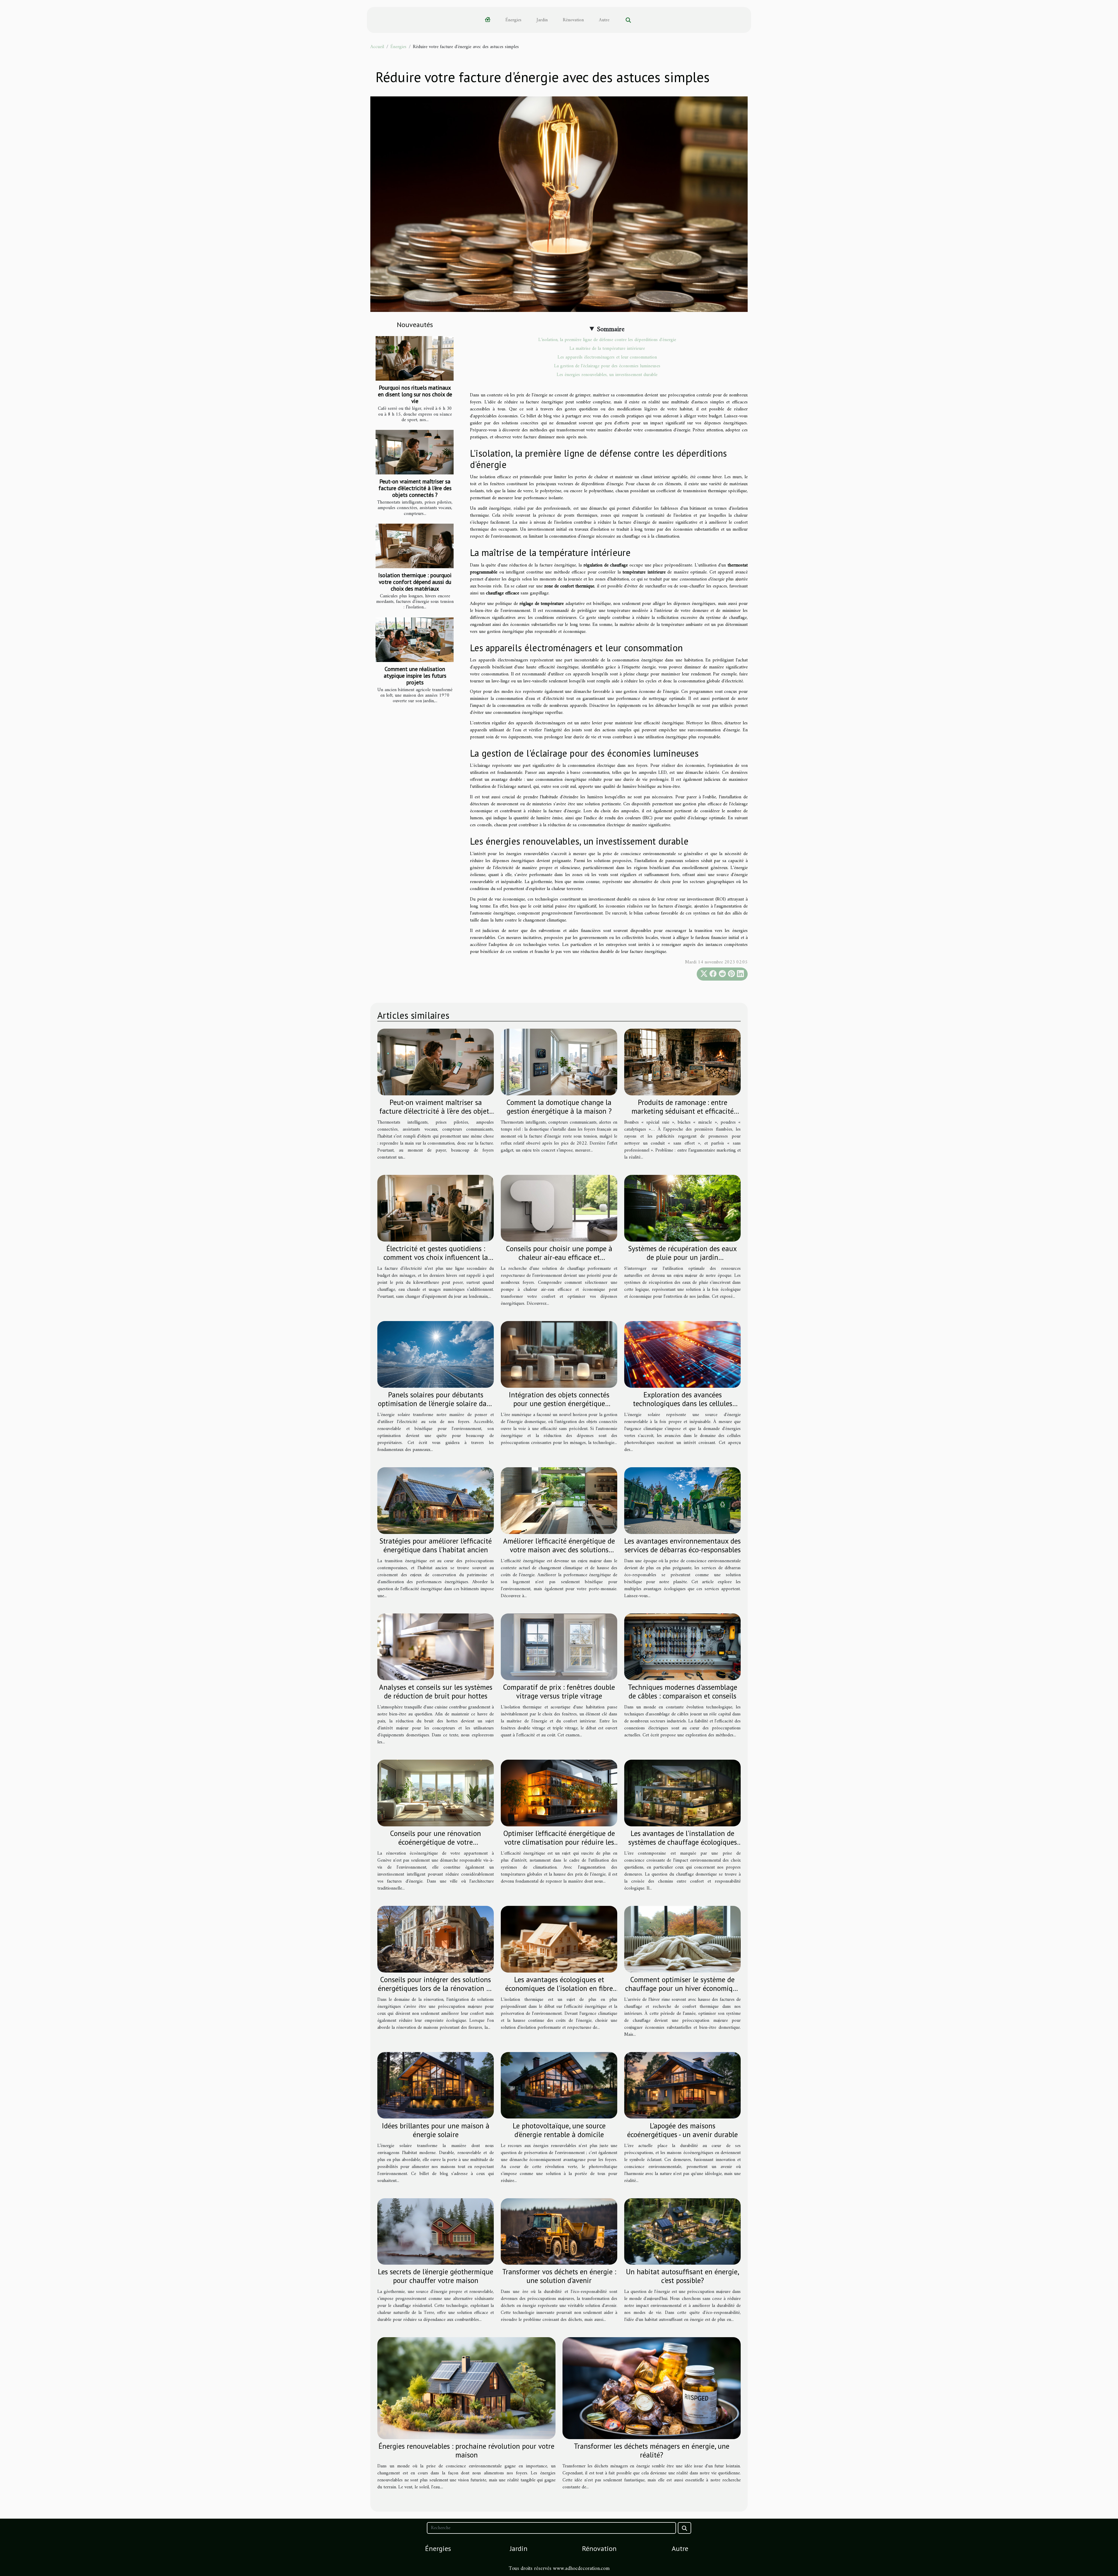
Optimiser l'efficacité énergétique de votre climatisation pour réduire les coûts (559, 1842)
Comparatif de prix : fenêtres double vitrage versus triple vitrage (559, 1692)
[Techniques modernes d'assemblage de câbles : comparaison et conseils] (682, 1647)
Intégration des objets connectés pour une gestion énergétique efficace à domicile (559, 1403)
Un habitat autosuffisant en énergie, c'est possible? (683, 2276)
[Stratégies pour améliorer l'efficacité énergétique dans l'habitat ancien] (436, 1500)
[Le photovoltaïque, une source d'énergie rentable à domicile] (559, 2085)
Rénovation (573, 20)
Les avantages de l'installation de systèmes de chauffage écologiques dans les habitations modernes (683, 1842)
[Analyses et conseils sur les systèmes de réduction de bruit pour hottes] (436, 1647)
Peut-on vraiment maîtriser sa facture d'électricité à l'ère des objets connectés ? (415, 488)
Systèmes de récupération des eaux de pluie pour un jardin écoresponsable (682, 1257)
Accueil (377, 47)
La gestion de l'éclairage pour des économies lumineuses (607, 366)
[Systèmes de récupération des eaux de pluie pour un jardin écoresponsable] (682, 1208)
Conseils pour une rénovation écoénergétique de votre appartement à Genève (436, 1842)
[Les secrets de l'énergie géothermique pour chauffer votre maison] (436, 2231)
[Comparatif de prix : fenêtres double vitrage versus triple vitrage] (559, 1647)
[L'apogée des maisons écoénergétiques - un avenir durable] (682, 2085)
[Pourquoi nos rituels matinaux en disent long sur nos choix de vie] (415, 358)
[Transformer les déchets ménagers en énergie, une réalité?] (652, 2388)
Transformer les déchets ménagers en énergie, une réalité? (652, 2450)
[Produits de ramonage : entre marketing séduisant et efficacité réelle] (682, 1062)
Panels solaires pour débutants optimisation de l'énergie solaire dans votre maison (436, 1403)
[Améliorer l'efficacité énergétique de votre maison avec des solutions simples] (559, 1500)
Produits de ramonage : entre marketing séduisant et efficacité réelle (683, 1111)
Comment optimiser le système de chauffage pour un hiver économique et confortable (683, 1988)
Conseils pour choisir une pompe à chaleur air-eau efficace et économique (559, 1257)
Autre (604, 20)
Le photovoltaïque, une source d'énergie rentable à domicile (559, 2130)
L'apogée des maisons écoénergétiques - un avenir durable (682, 2130)
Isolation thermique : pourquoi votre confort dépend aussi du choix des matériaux (415, 582)
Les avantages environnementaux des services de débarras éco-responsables (682, 1545)
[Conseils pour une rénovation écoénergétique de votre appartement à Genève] (436, 1793)
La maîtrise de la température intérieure (607, 349)
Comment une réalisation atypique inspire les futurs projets (415, 676)
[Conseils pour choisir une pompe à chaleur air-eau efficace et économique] (559, 1208)
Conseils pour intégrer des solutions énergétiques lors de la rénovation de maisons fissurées (436, 1988)
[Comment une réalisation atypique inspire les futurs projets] (415, 640)
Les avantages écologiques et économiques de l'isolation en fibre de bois (559, 1988)
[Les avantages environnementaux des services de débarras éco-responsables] (682, 1500)
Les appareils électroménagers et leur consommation (607, 357)
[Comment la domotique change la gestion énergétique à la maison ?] (559, 1062)
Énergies (513, 20)
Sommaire (611, 329)
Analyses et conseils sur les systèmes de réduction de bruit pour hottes (436, 1692)
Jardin (542, 20)
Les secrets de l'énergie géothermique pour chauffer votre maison (436, 2276)
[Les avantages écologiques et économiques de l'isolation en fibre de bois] (559, 1939)
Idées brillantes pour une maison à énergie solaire (436, 2130)
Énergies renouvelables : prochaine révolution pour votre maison (466, 2450)
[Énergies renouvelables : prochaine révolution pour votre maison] (466, 2388)
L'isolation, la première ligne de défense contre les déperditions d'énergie (607, 340)
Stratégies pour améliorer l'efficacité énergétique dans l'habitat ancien (436, 1545)
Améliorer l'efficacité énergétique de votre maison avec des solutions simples (559, 1550)
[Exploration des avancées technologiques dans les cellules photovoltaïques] (682, 1354)
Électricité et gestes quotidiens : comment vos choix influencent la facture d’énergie (436, 1257)
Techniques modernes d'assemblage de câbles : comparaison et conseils (683, 1692)
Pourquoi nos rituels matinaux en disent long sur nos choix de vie (415, 394)
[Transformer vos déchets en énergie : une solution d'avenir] (559, 2231)
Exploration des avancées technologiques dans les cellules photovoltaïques (683, 1403)
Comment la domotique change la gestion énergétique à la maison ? (559, 1107)
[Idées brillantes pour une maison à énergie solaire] (436, 2085)
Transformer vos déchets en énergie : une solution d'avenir (559, 2276)
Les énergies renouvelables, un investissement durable (607, 375)
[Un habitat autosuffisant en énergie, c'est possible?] (682, 2231)
